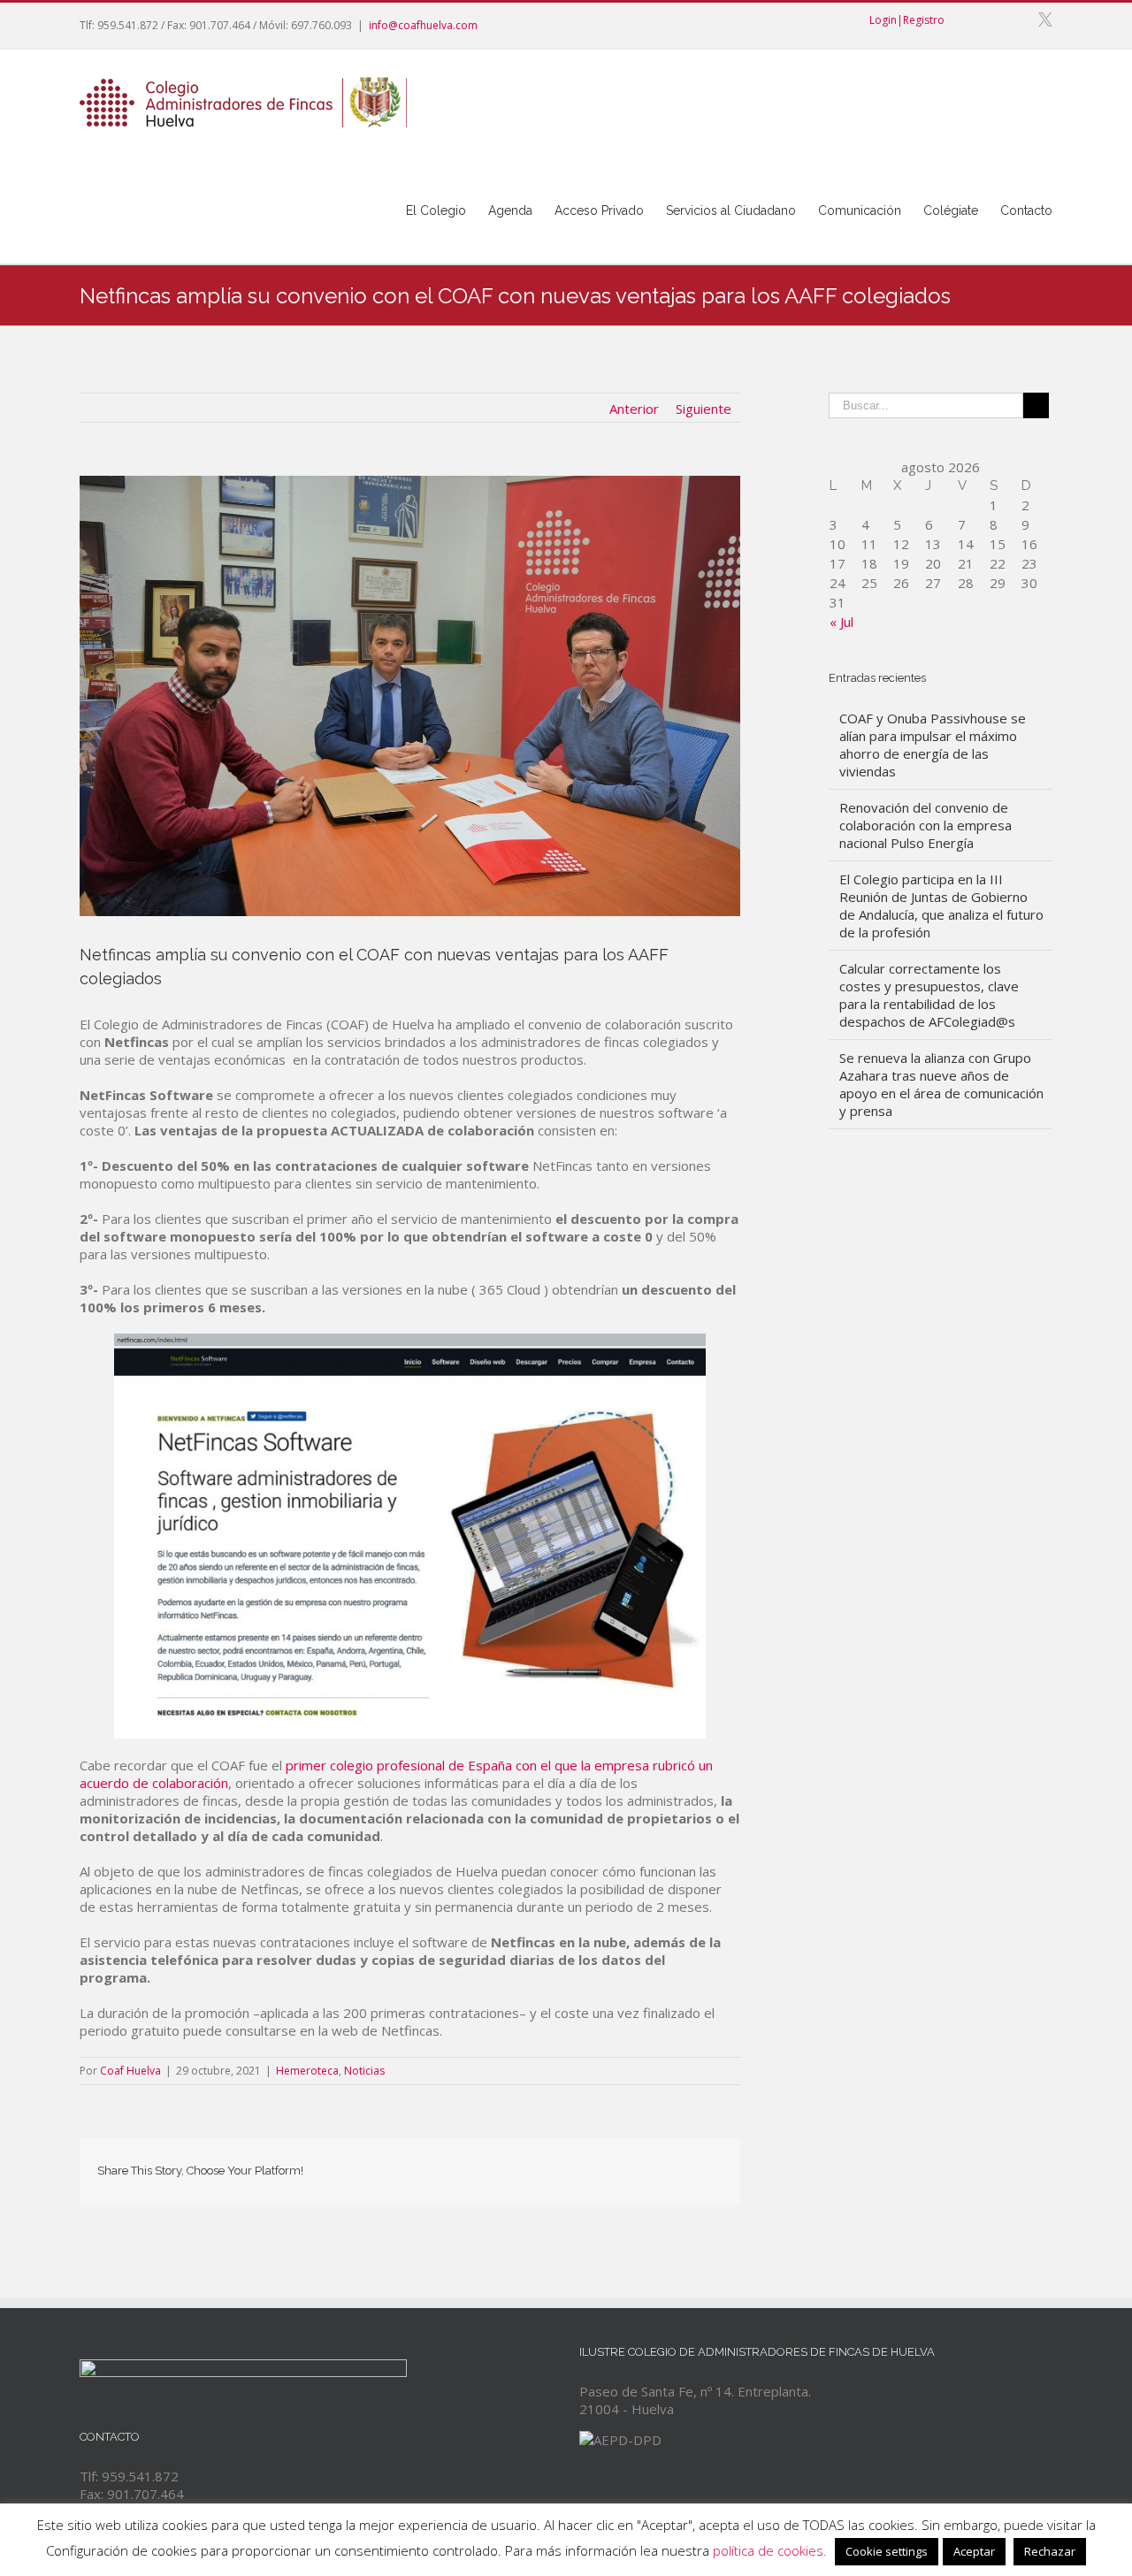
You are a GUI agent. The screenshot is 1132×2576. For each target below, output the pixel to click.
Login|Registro (907, 20)
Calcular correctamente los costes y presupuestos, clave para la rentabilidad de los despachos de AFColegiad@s (929, 995)
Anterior (634, 409)
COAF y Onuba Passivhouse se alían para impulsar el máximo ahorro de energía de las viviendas (933, 745)
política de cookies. (770, 2550)
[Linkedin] (632, 2166)
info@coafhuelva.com (423, 25)
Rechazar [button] (1050, 2551)
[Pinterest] (547, 2166)
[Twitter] (519, 2166)
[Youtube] (987, 19)
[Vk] (689, 2166)
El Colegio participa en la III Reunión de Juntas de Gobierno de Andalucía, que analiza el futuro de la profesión (941, 906)
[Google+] (1015, 19)
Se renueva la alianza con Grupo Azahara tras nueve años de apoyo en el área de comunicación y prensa (941, 1084)
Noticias (364, 2071)
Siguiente (704, 409)
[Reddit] (661, 2166)
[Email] (717, 2166)
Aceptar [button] (974, 2551)
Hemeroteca (307, 2071)
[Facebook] (959, 19)
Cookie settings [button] (887, 2551)
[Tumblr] (576, 2166)
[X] (1045, 19)
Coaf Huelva (130, 2071)
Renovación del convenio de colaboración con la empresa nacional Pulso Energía (925, 825)
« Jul (841, 622)
